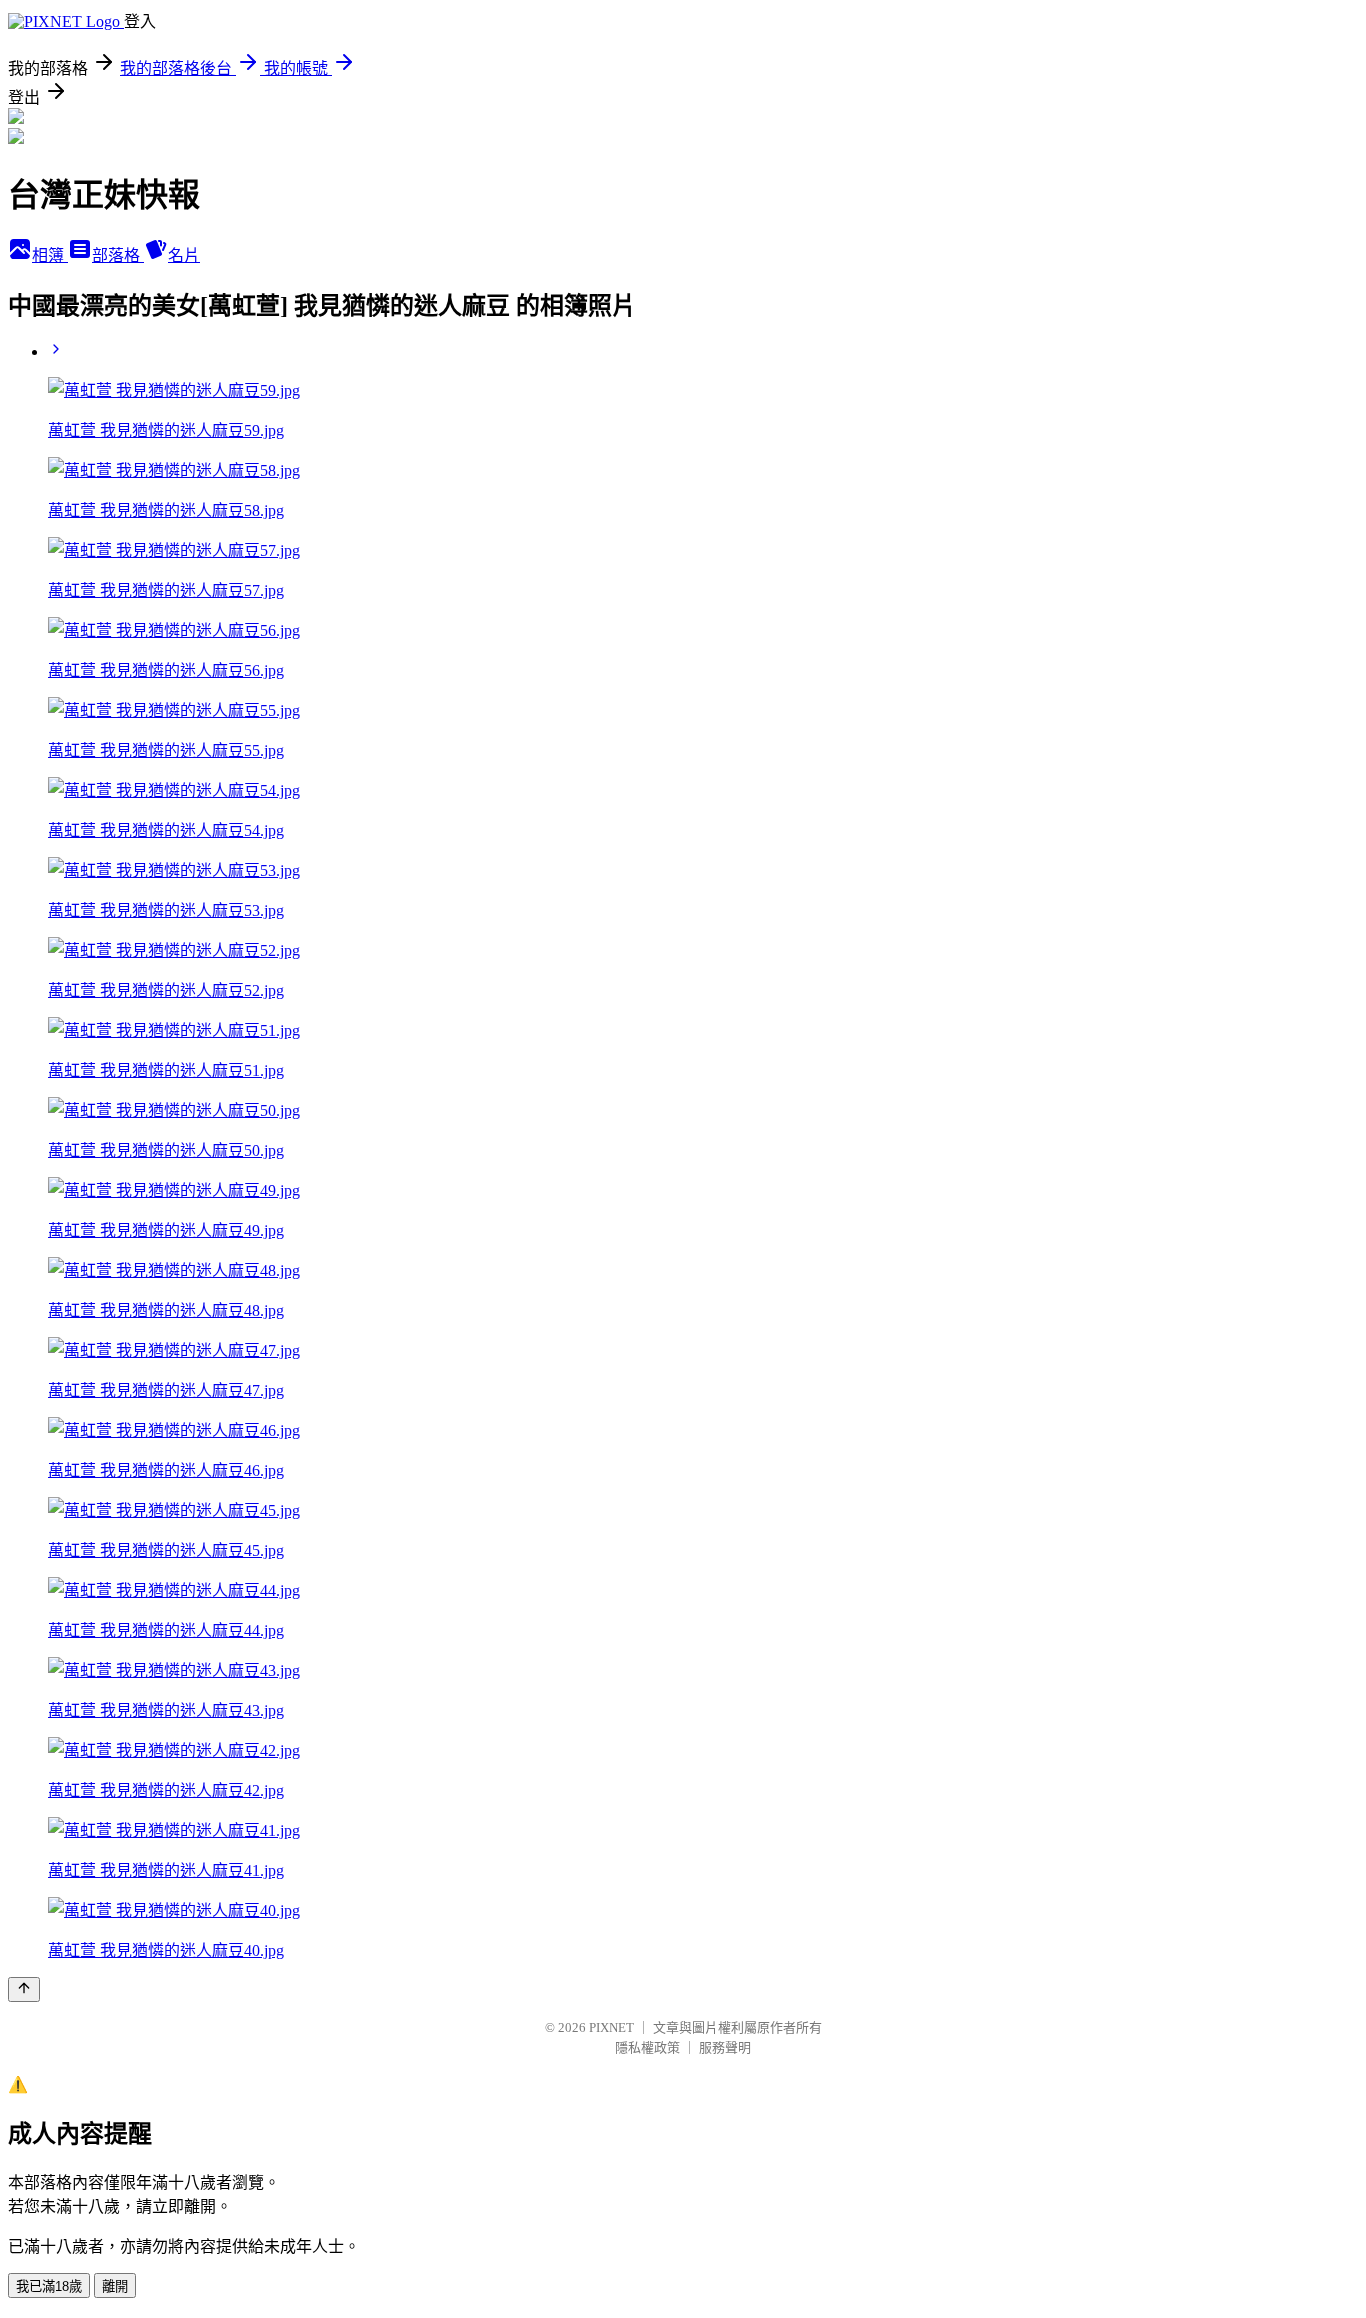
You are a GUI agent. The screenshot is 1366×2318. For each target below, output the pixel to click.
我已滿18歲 (49, 2286)
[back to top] (24, 1989)
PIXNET (611, 2027)
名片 (184, 255)
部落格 (118, 255)
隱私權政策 (647, 2047)
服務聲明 (725, 2047)
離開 (115, 2286)
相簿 (50, 255)
